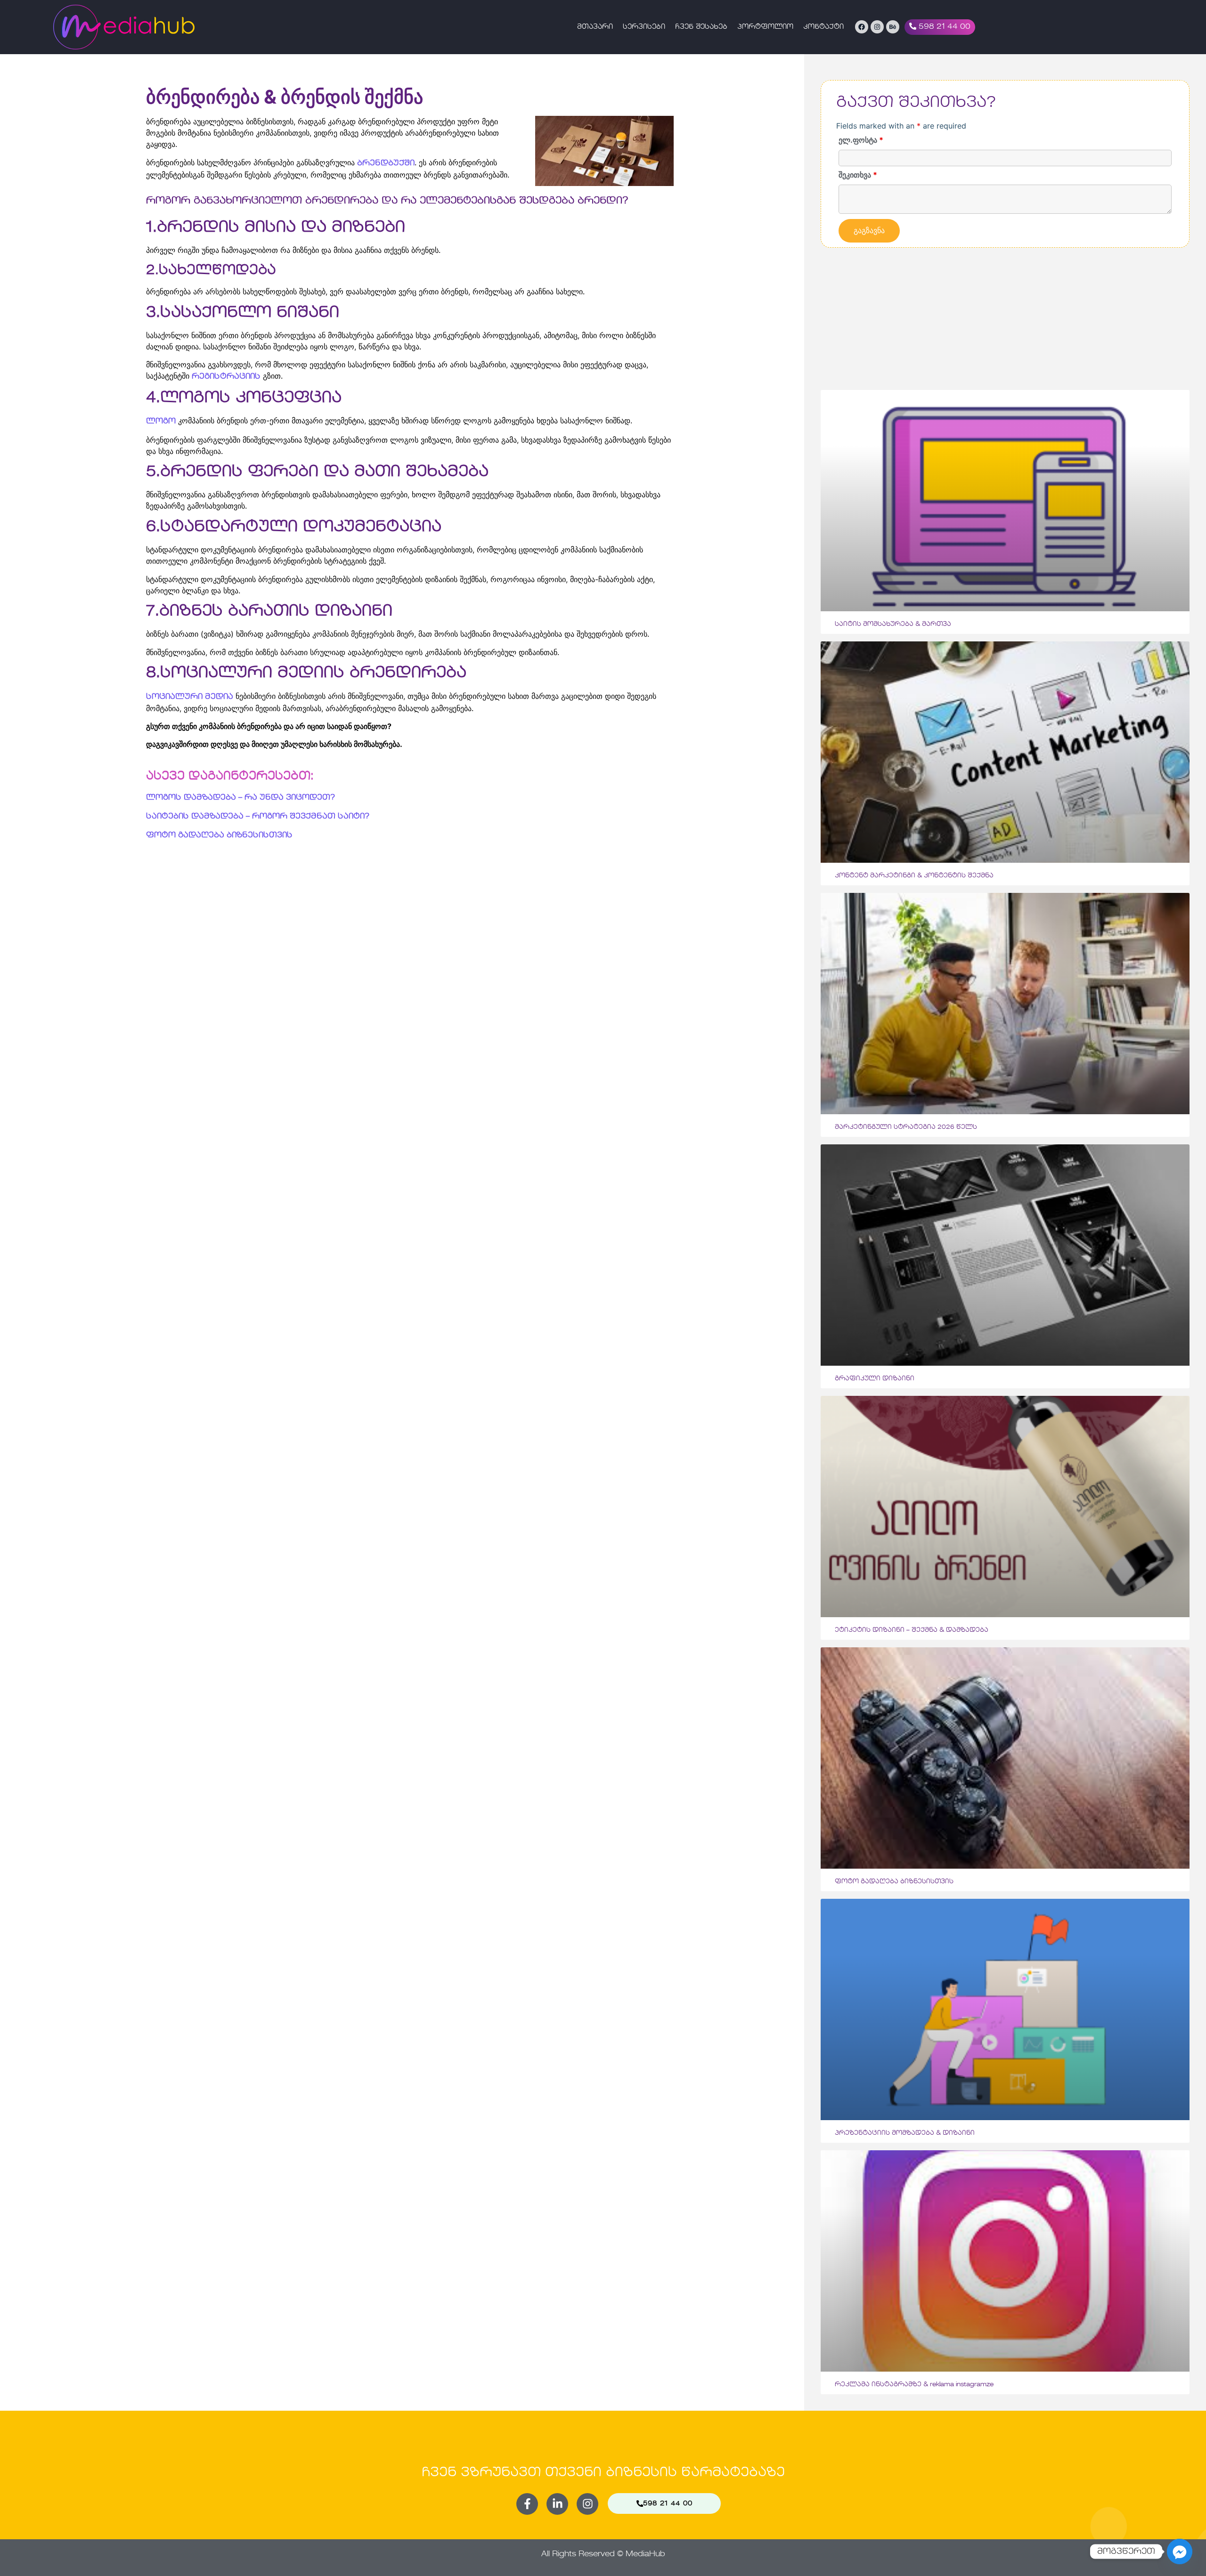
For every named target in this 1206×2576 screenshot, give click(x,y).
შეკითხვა (858, 175)
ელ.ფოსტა (861, 140)
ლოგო (161, 421)
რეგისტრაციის (226, 377)
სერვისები (644, 27)
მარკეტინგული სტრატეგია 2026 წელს (906, 1127)
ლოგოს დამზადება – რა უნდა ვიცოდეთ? (240, 798)
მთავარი (595, 27)
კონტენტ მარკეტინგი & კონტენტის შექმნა (914, 876)
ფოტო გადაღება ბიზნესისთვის (219, 835)
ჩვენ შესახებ (701, 27)
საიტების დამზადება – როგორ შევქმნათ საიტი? (258, 817)
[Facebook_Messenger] (1180, 2552)
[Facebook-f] (527, 2504)
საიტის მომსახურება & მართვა (893, 624)
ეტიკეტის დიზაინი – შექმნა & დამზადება (912, 1630)
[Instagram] (877, 27)
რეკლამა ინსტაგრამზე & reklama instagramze (914, 2385)
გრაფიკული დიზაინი (875, 1379)
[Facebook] (862, 27)
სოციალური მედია (190, 697)
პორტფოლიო (765, 27)
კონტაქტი (823, 27)
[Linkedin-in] (557, 2504)
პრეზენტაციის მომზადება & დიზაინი (905, 2133)
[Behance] (893, 27)
